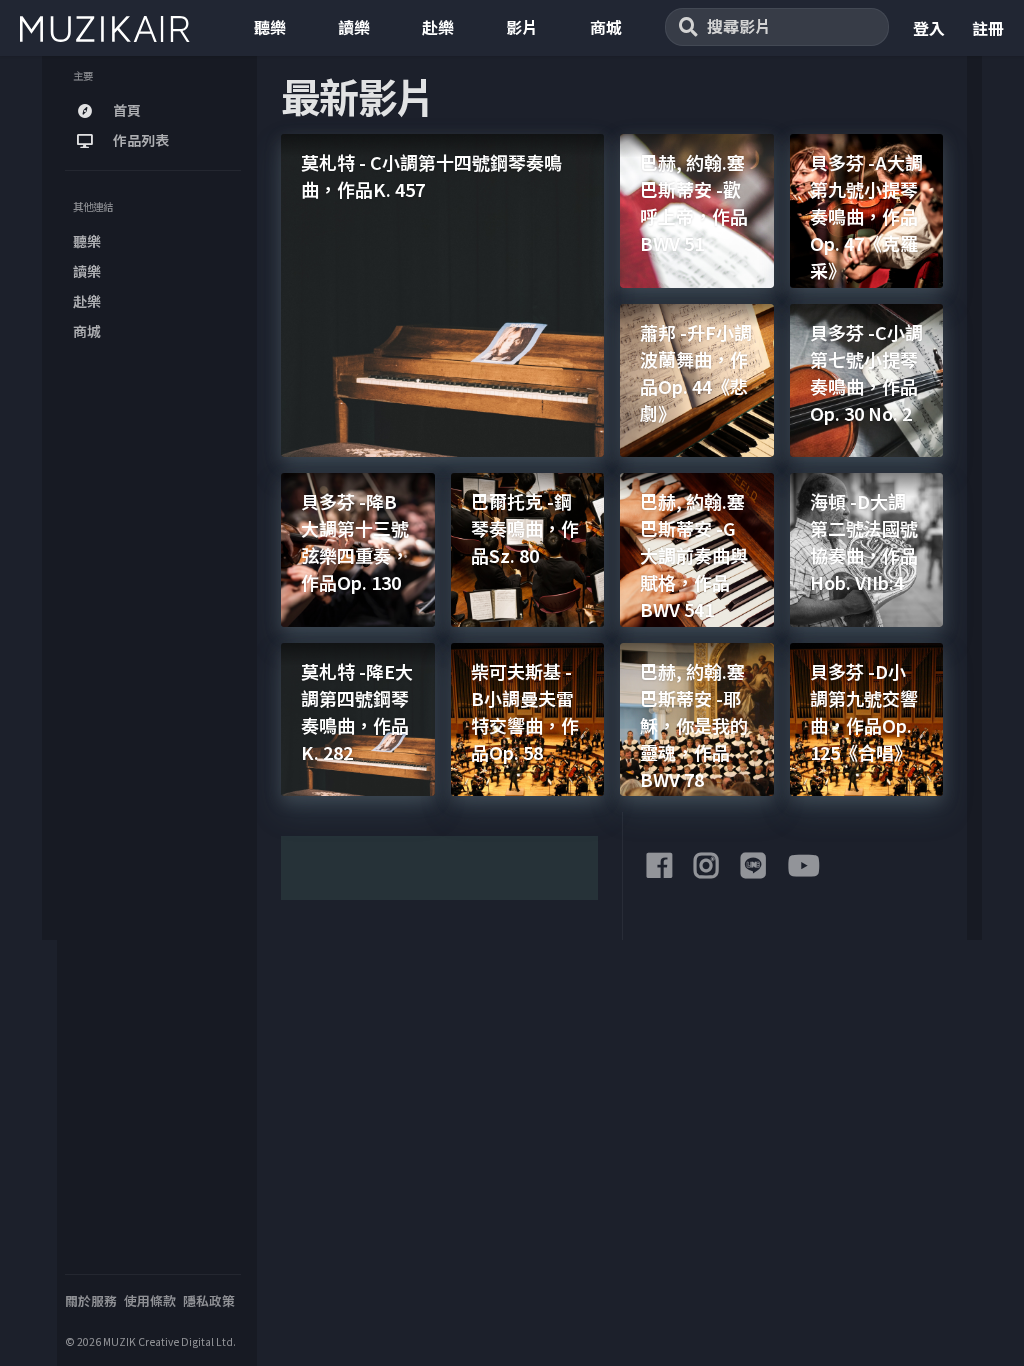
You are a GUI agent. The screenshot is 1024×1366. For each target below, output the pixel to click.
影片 (522, 27)
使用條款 (150, 1300)
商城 (606, 27)
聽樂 (270, 27)
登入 (929, 28)
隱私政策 (209, 1300)
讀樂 (354, 27)
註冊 (988, 28)
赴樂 (438, 27)
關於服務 (91, 1300)
